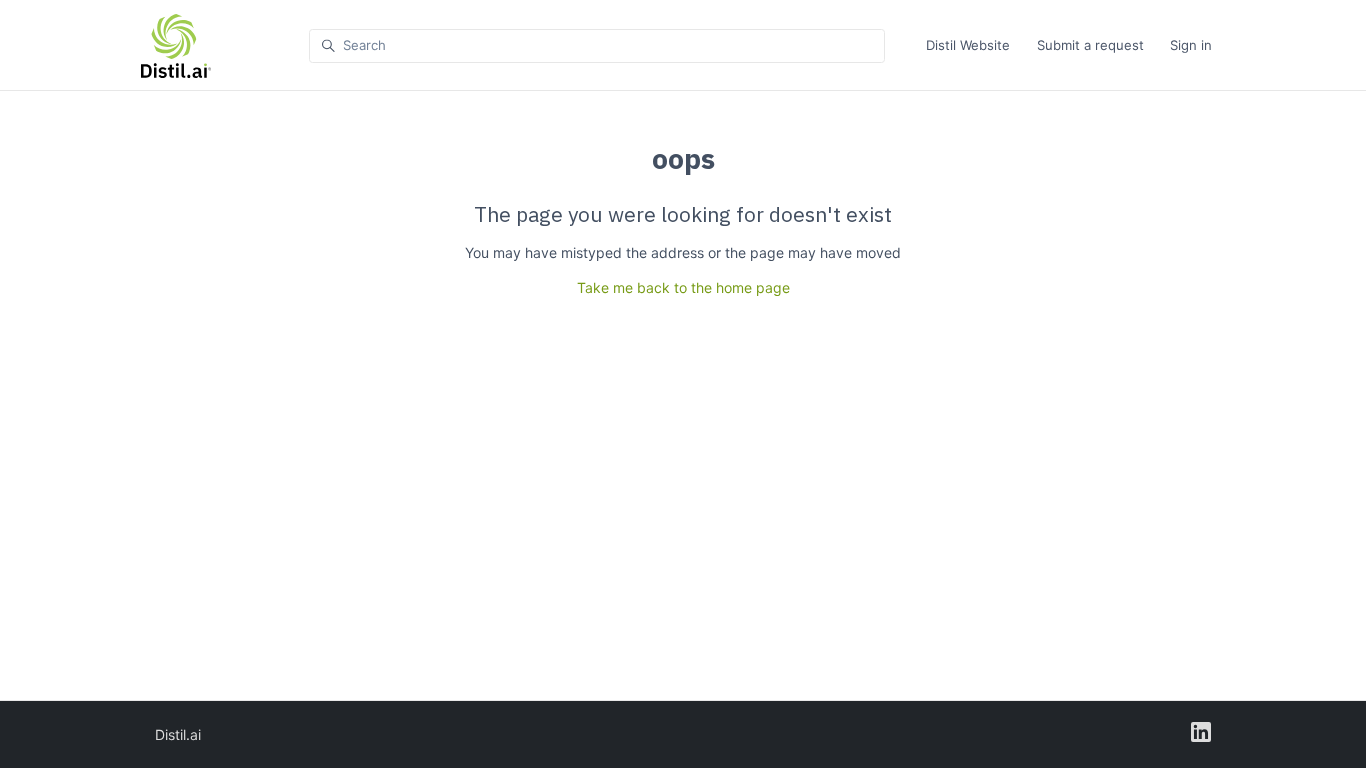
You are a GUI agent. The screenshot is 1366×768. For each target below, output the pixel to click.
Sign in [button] (1191, 45)
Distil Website (968, 45)
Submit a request (1090, 45)
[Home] (176, 46)
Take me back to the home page (683, 287)
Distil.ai (178, 734)
